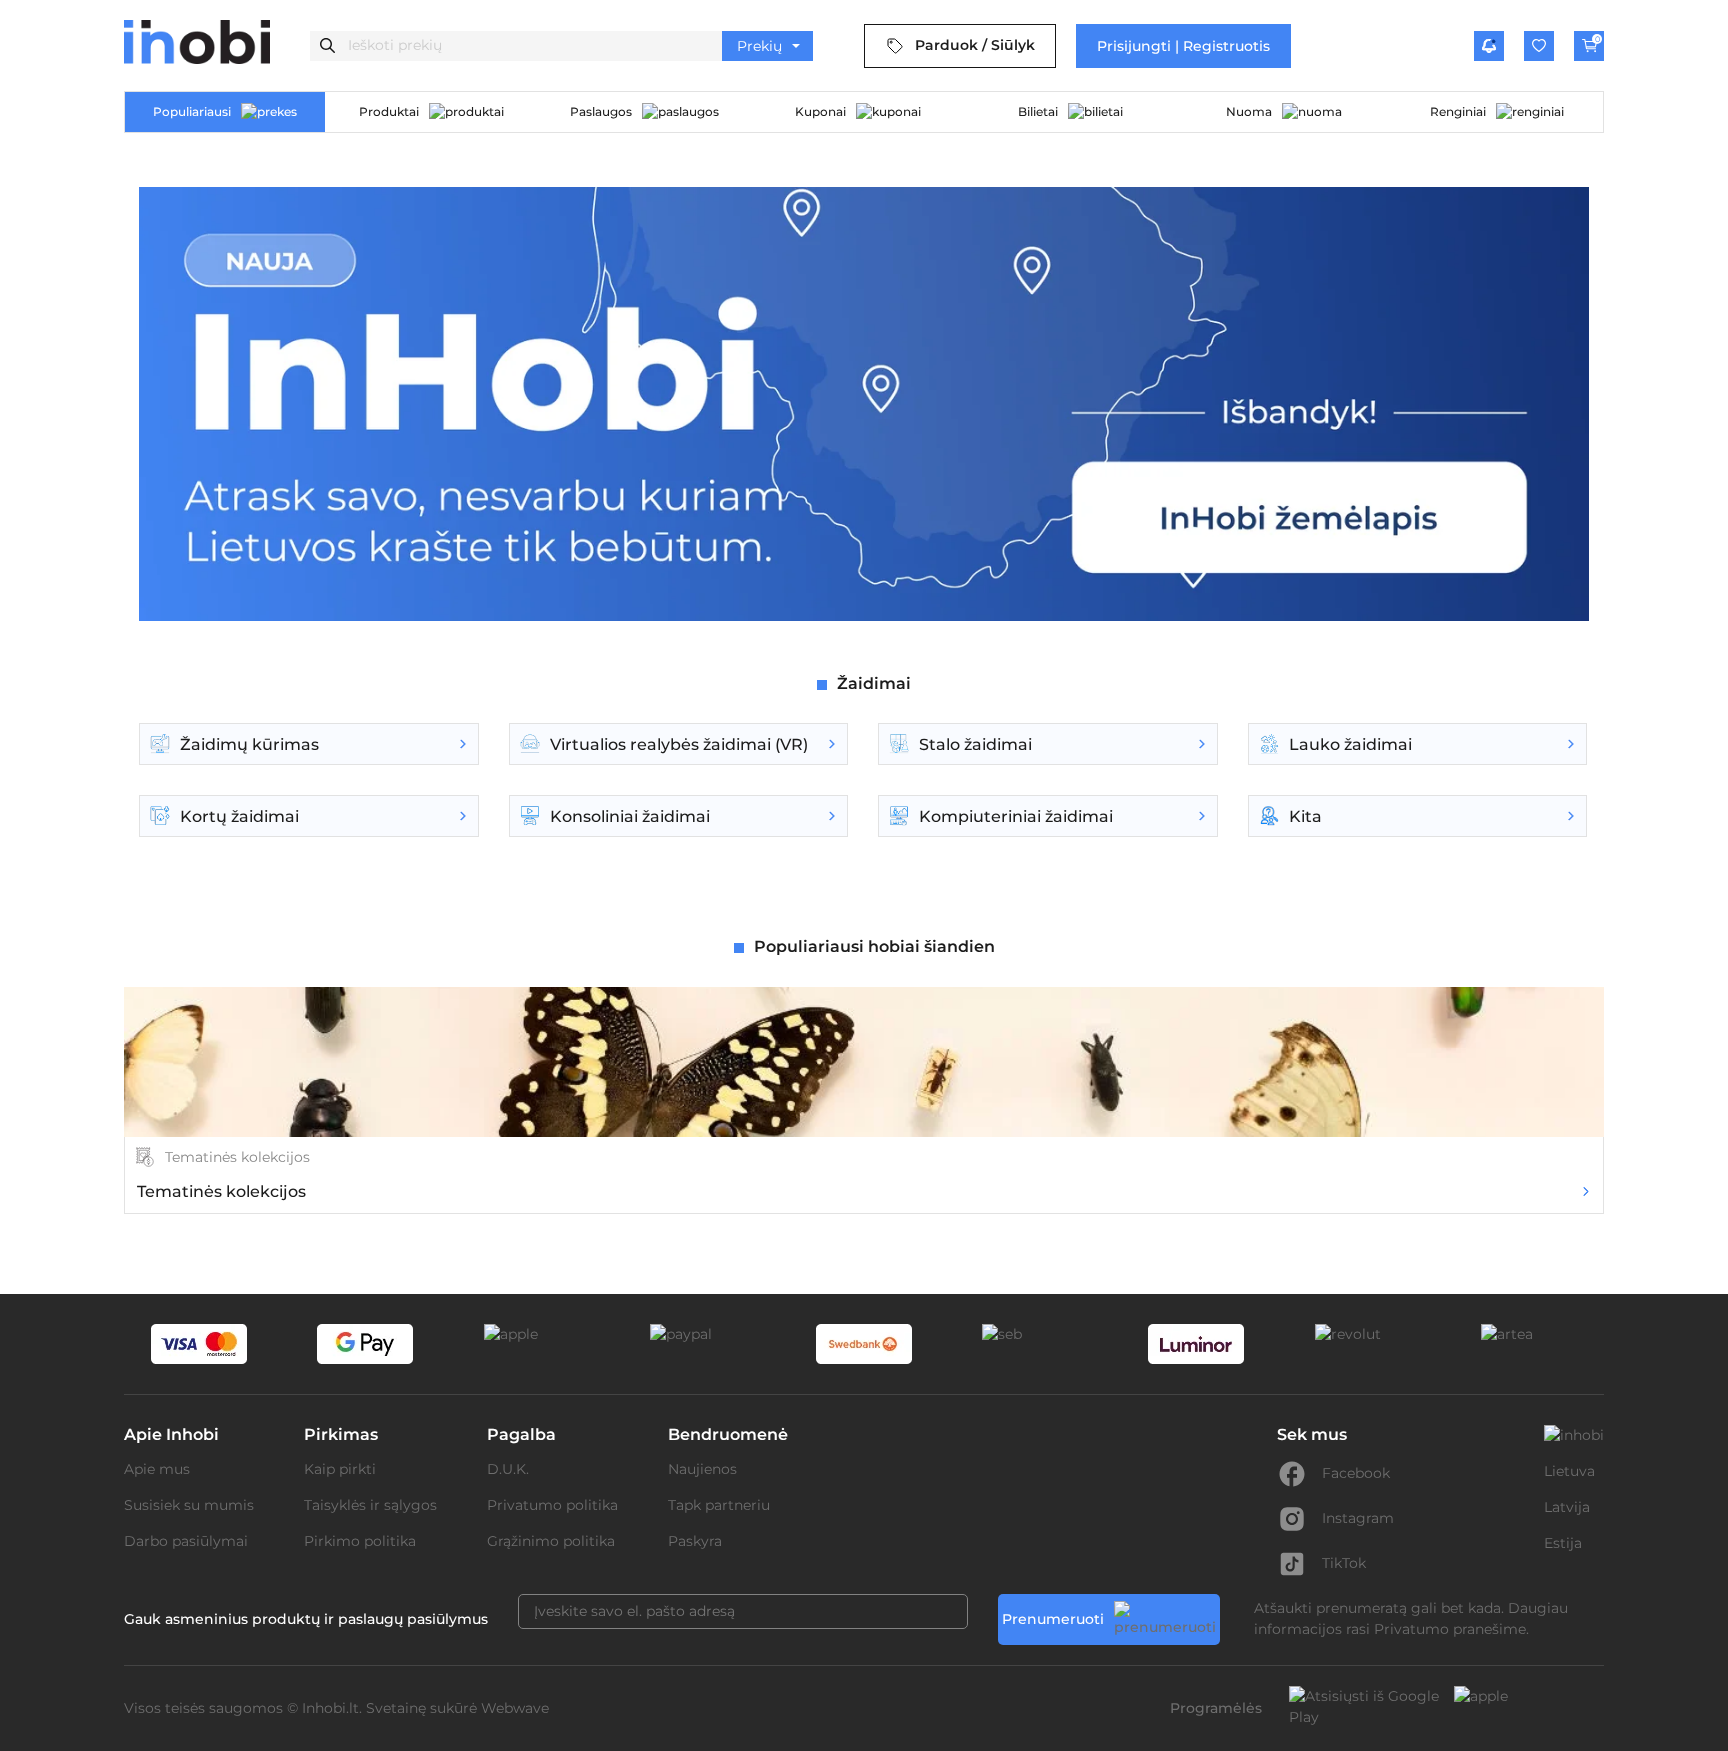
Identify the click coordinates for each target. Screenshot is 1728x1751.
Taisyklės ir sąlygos (370, 1505)
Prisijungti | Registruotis (1183, 46)
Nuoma (1249, 111)
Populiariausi (192, 111)
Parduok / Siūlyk (975, 45)
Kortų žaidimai (239, 816)
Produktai (389, 111)
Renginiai (1458, 111)
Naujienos (702, 1469)
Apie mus (157, 1469)
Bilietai (1038, 111)
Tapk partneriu (719, 1505)
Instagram (1358, 1518)
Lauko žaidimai (1350, 744)
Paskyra (695, 1541)
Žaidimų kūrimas (249, 744)
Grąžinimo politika (551, 1541)
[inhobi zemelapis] (864, 618)
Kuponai (820, 111)
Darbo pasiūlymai (186, 1541)
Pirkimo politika (360, 1541)
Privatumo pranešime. (1451, 1629)
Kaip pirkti (340, 1469)
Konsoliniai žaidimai (630, 816)
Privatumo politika (552, 1505)
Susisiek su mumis (189, 1505)
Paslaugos (601, 111)
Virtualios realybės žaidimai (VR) (679, 744)
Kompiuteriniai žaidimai (1016, 816)
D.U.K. (508, 1469)
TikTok (1344, 1563)
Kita (1305, 816)
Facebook (1356, 1473)
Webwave (515, 1708)
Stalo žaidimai (975, 744)
